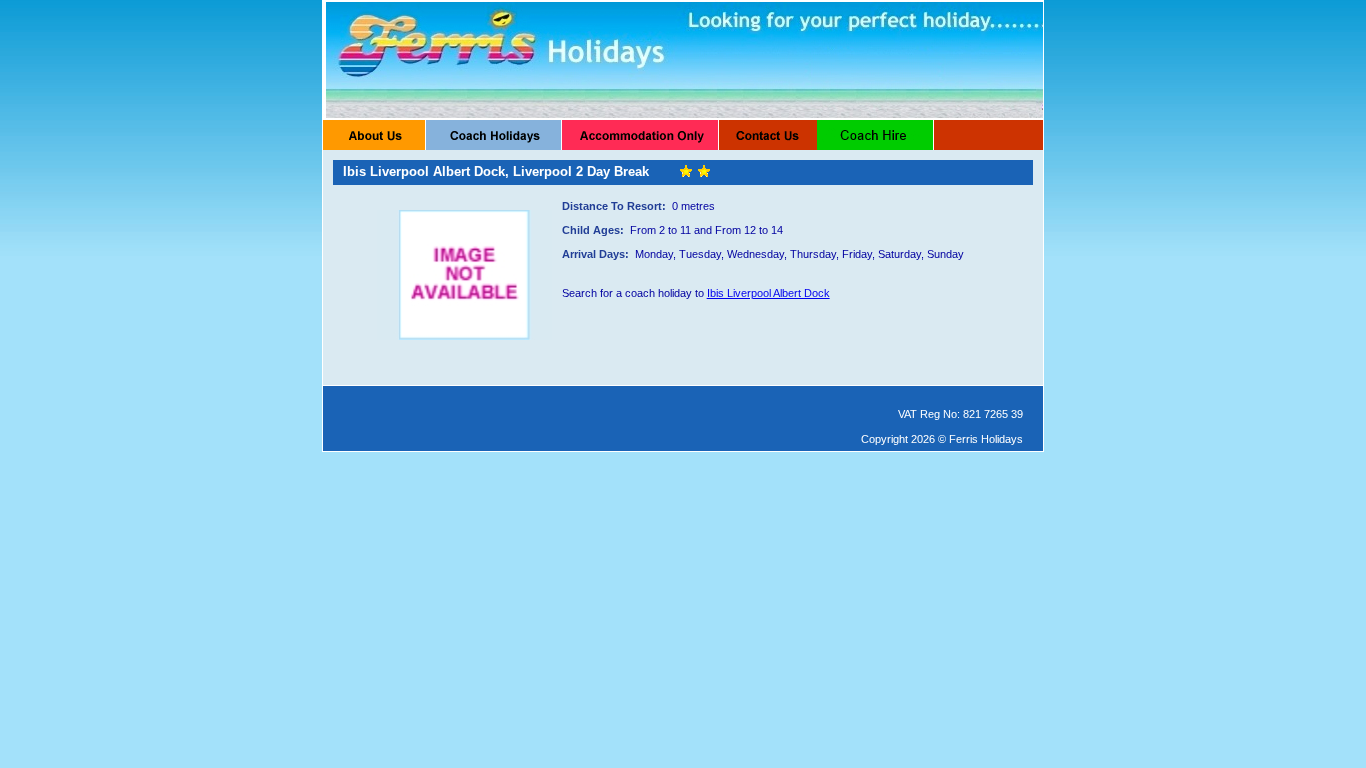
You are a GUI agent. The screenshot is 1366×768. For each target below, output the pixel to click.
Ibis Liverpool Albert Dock (768, 293)
